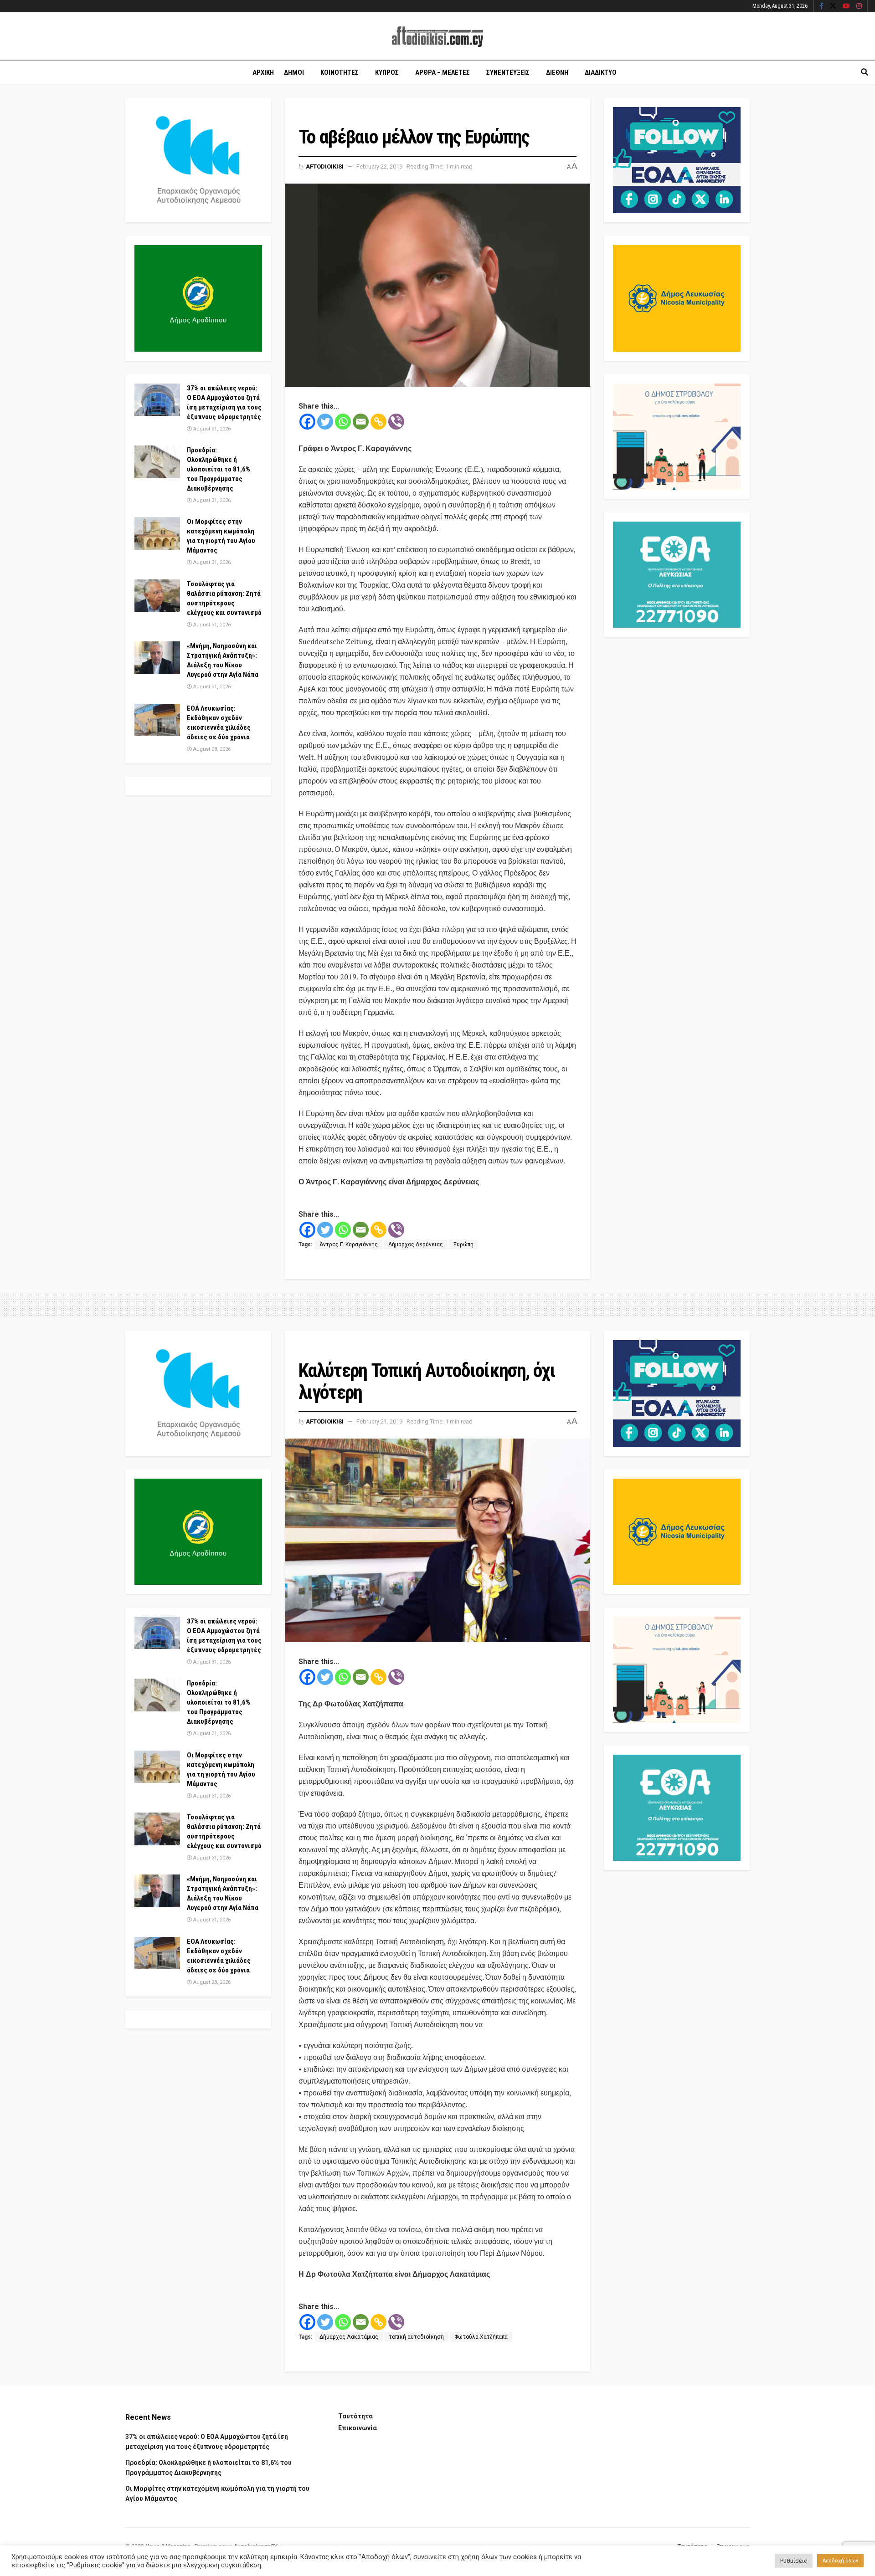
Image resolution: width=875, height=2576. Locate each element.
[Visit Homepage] (437, 37)
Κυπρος (387, 72)
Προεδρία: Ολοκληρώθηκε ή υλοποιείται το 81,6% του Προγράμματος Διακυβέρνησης (219, 469)
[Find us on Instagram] (859, 6)
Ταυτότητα (355, 2416)
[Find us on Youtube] (846, 6)
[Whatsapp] (343, 422)
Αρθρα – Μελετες (443, 72)
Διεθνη (557, 72)
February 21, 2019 (379, 1421)
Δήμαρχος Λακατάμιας (349, 2337)
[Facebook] (307, 422)
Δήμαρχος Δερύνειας (416, 1244)
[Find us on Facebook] (821, 6)
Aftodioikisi (325, 166)
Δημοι (294, 72)
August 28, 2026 (211, 749)
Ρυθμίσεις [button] (794, 2561)
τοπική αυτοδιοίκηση (416, 2337)
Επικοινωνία (358, 2428)
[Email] (361, 422)
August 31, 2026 (211, 429)
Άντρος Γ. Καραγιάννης (349, 1244)
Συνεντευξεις (508, 72)
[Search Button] (865, 72)
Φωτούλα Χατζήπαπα (481, 2337)
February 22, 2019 (379, 166)
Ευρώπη (463, 1244)
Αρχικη (263, 72)
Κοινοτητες (340, 72)
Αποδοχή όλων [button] (840, 2561)
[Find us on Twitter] (833, 6)
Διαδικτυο (601, 72)
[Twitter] (325, 422)
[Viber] (396, 422)
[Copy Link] (378, 422)
